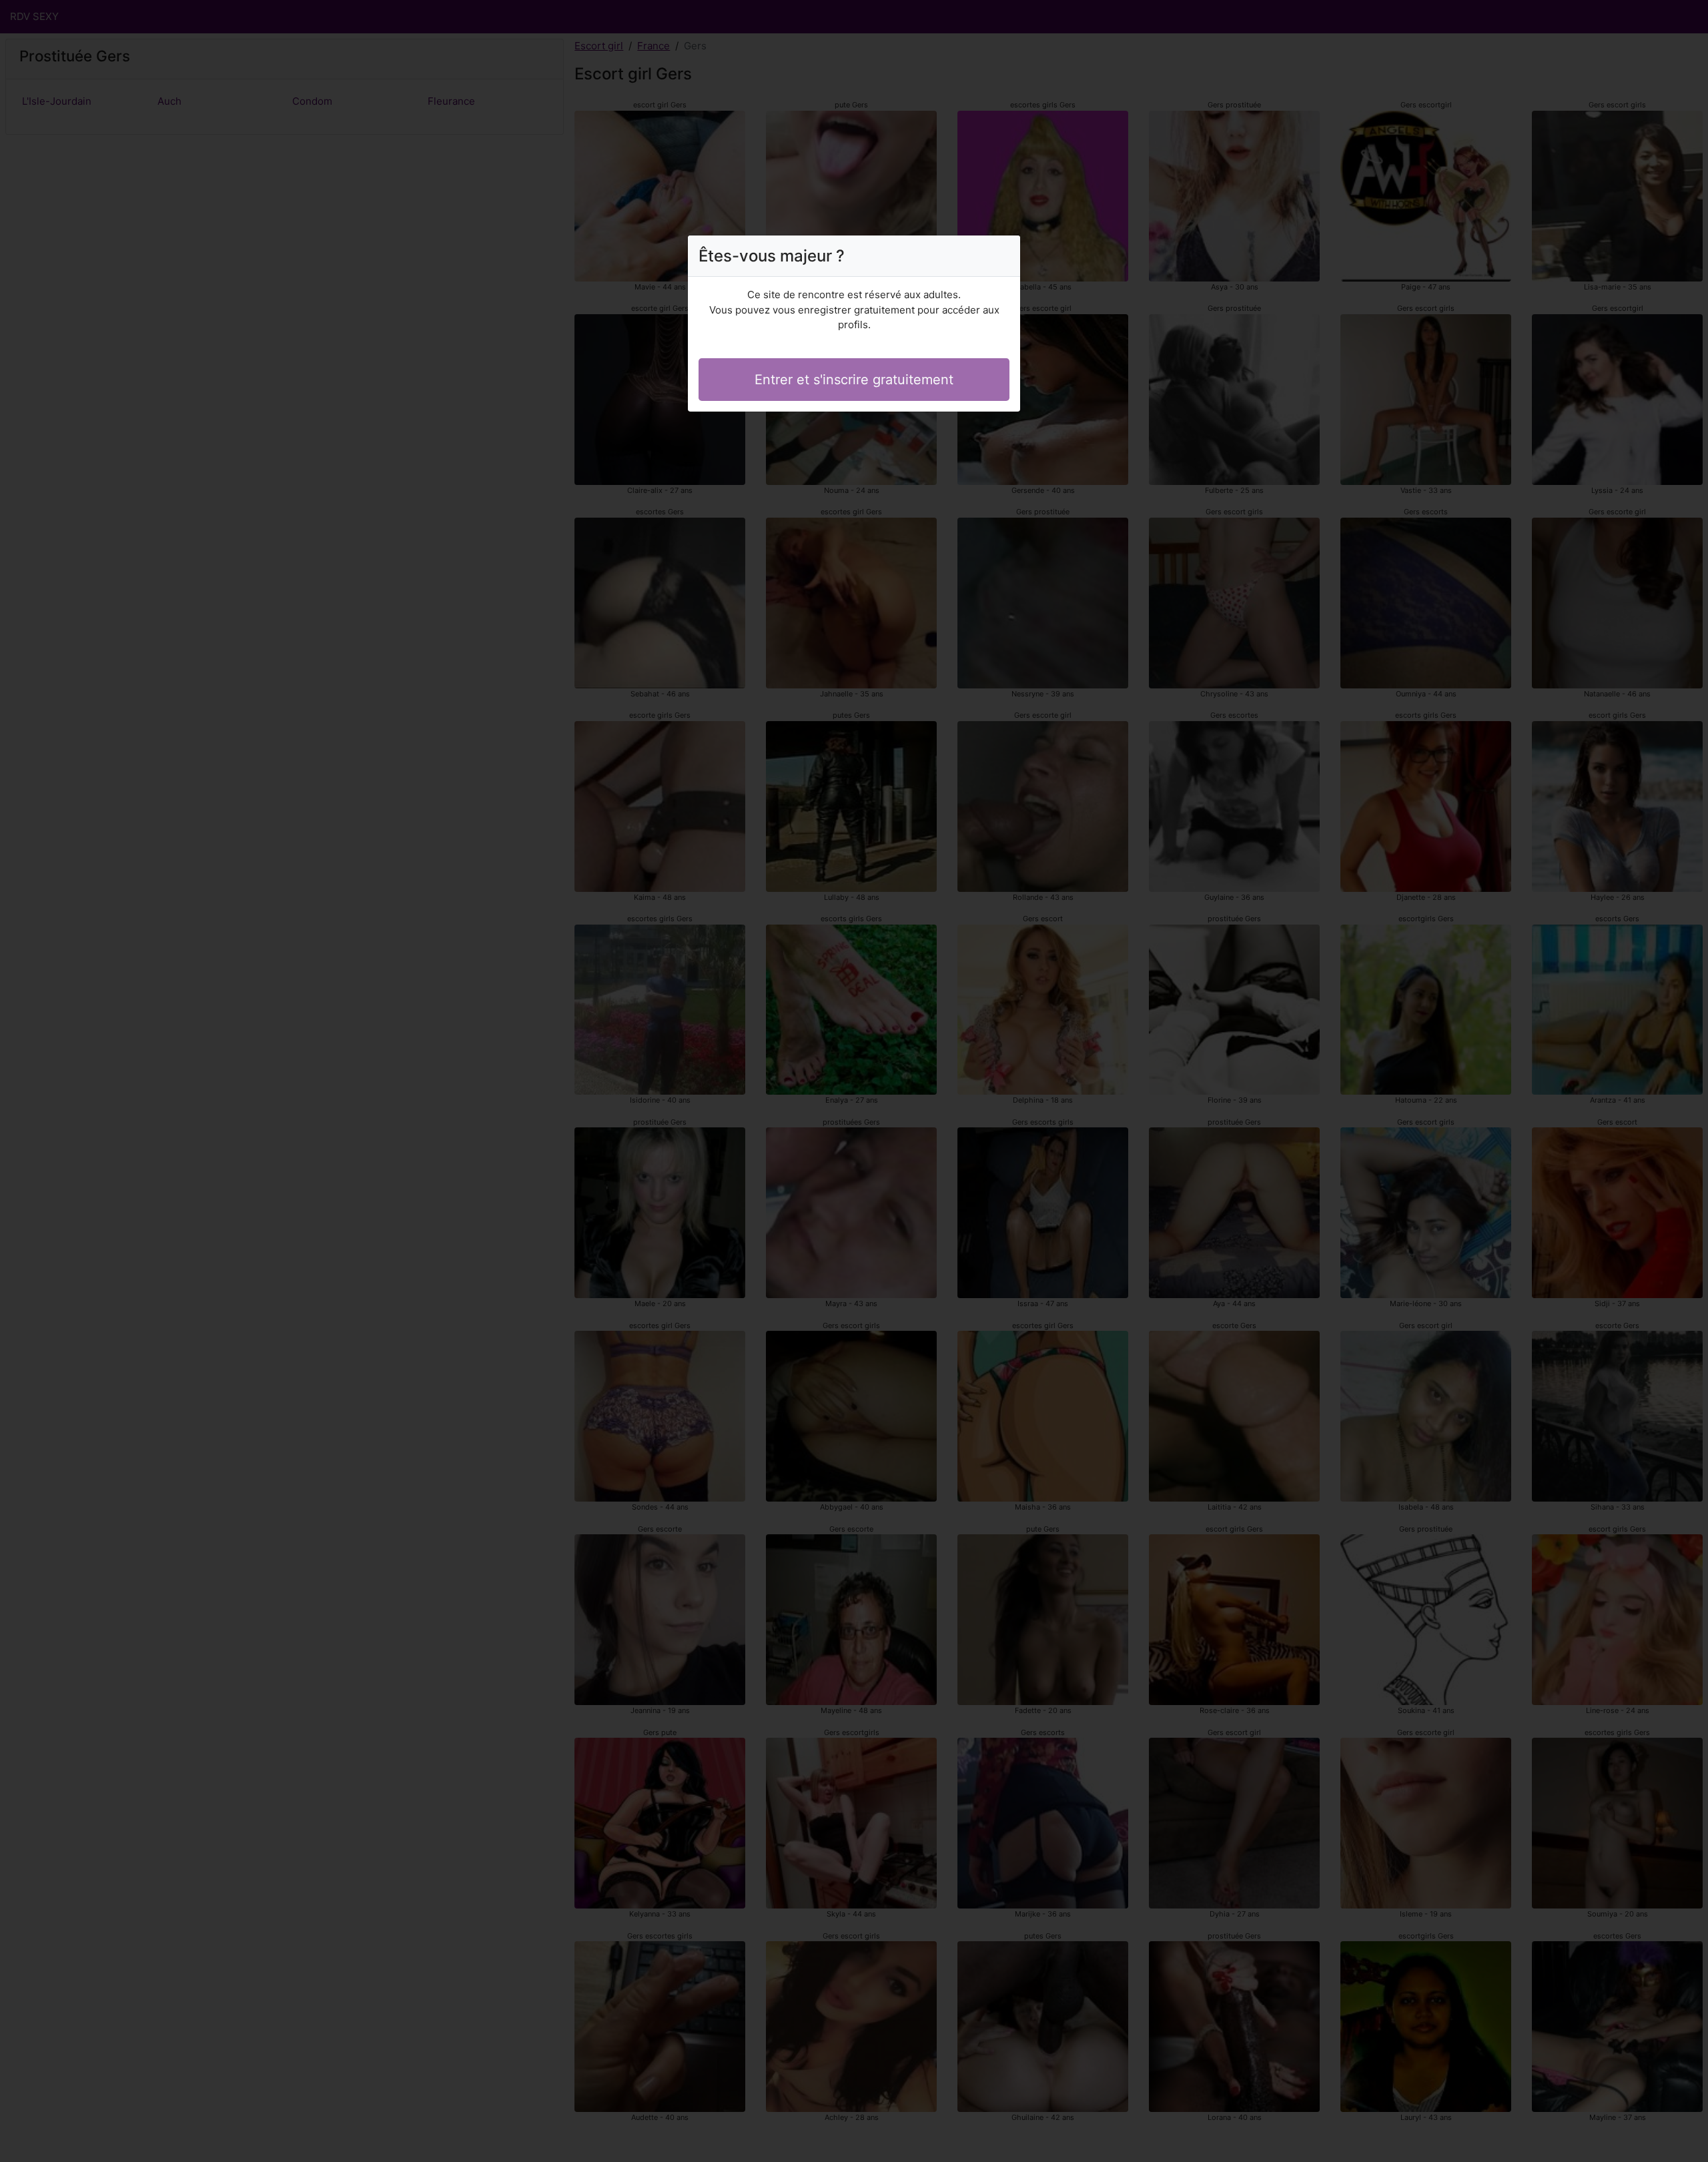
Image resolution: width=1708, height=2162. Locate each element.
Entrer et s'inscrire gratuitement (854, 380)
